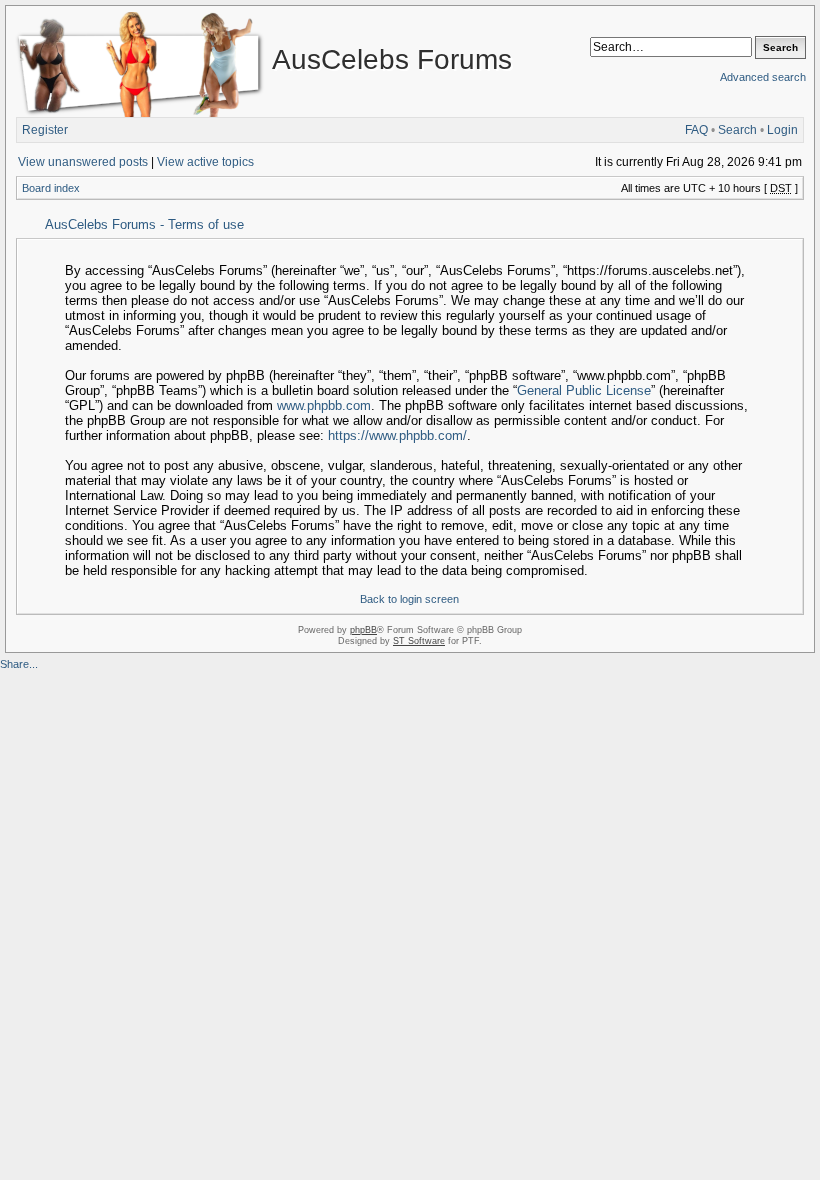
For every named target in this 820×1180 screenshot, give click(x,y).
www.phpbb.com (324, 405)
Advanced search (763, 77)
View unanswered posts (83, 162)
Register (45, 130)
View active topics (205, 162)
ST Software (419, 641)
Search (737, 130)
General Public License (584, 390)
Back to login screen (409, 599)
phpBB (363, 630)
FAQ (696, 130)
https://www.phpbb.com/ (397, 435)
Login (782, 130)
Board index (51, 188)
